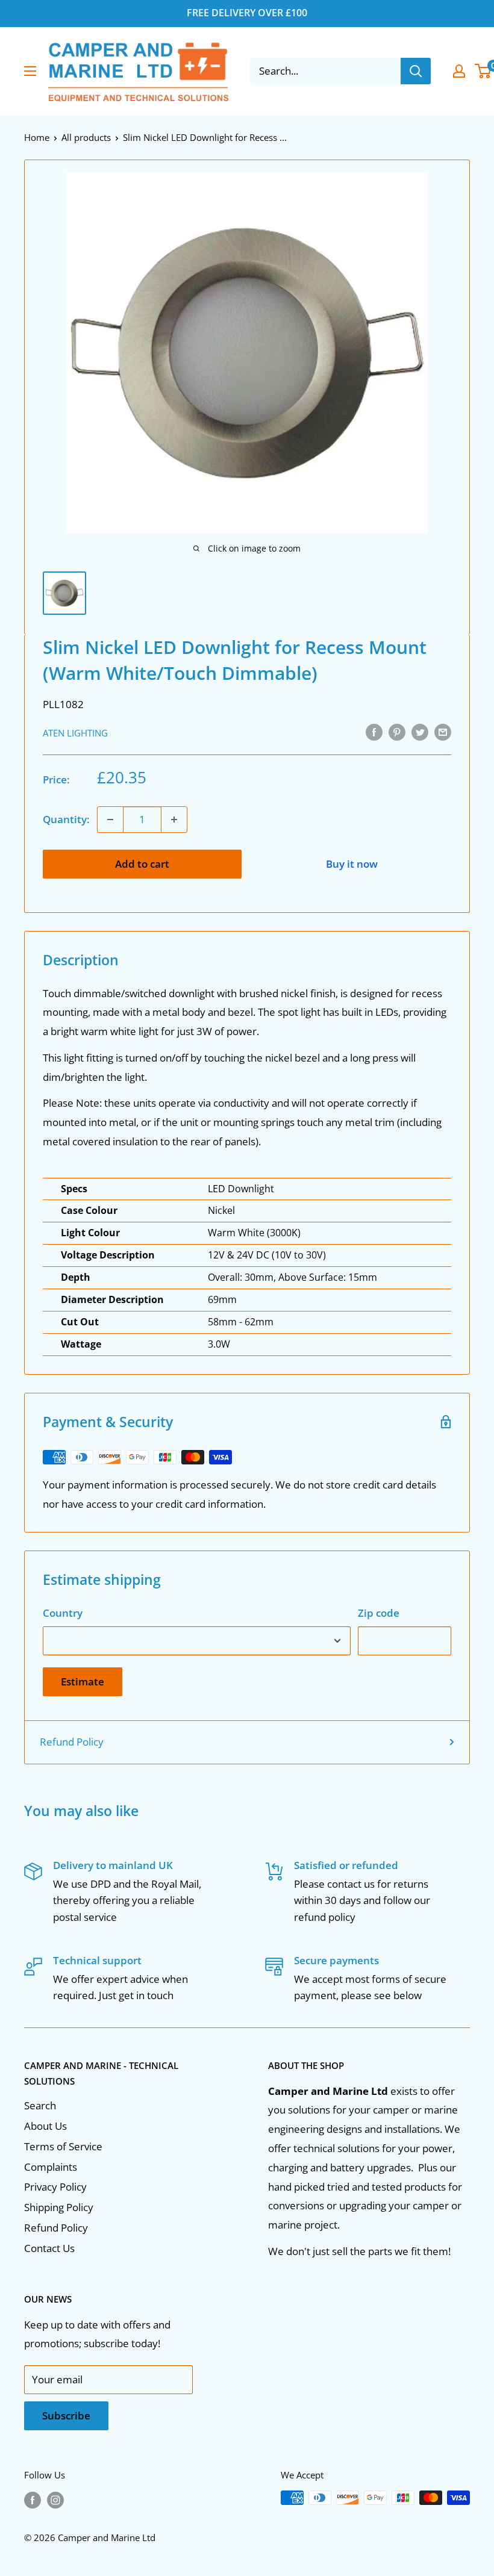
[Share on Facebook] (374, 732)
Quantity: (66, 819)
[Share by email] (443, 732)
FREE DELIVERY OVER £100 (247, 13)
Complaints (51, 2167)
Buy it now (352, 864)
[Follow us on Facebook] (33, 2500)
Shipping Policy (59, 2207)
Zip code (379, 1613)
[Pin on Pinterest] (397, 732)
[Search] (416, 71)
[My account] (459, 71)
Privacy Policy (55, 2187)
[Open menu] (30, 71)
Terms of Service (63, 2146)
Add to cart (142, 864)
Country (63, 1613)
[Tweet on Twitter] (420, 732)
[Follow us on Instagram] (55, 2500)
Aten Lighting (75, 733)
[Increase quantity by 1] (174, 820)
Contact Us (49, 2248)
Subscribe (66, 2416)
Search (40, 2105)
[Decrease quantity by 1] (110, 820)
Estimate (83, 1682)
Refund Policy (72, 1742)
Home (37, 137)
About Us (45, 2126)
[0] (483, 71)
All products (86, 137)
